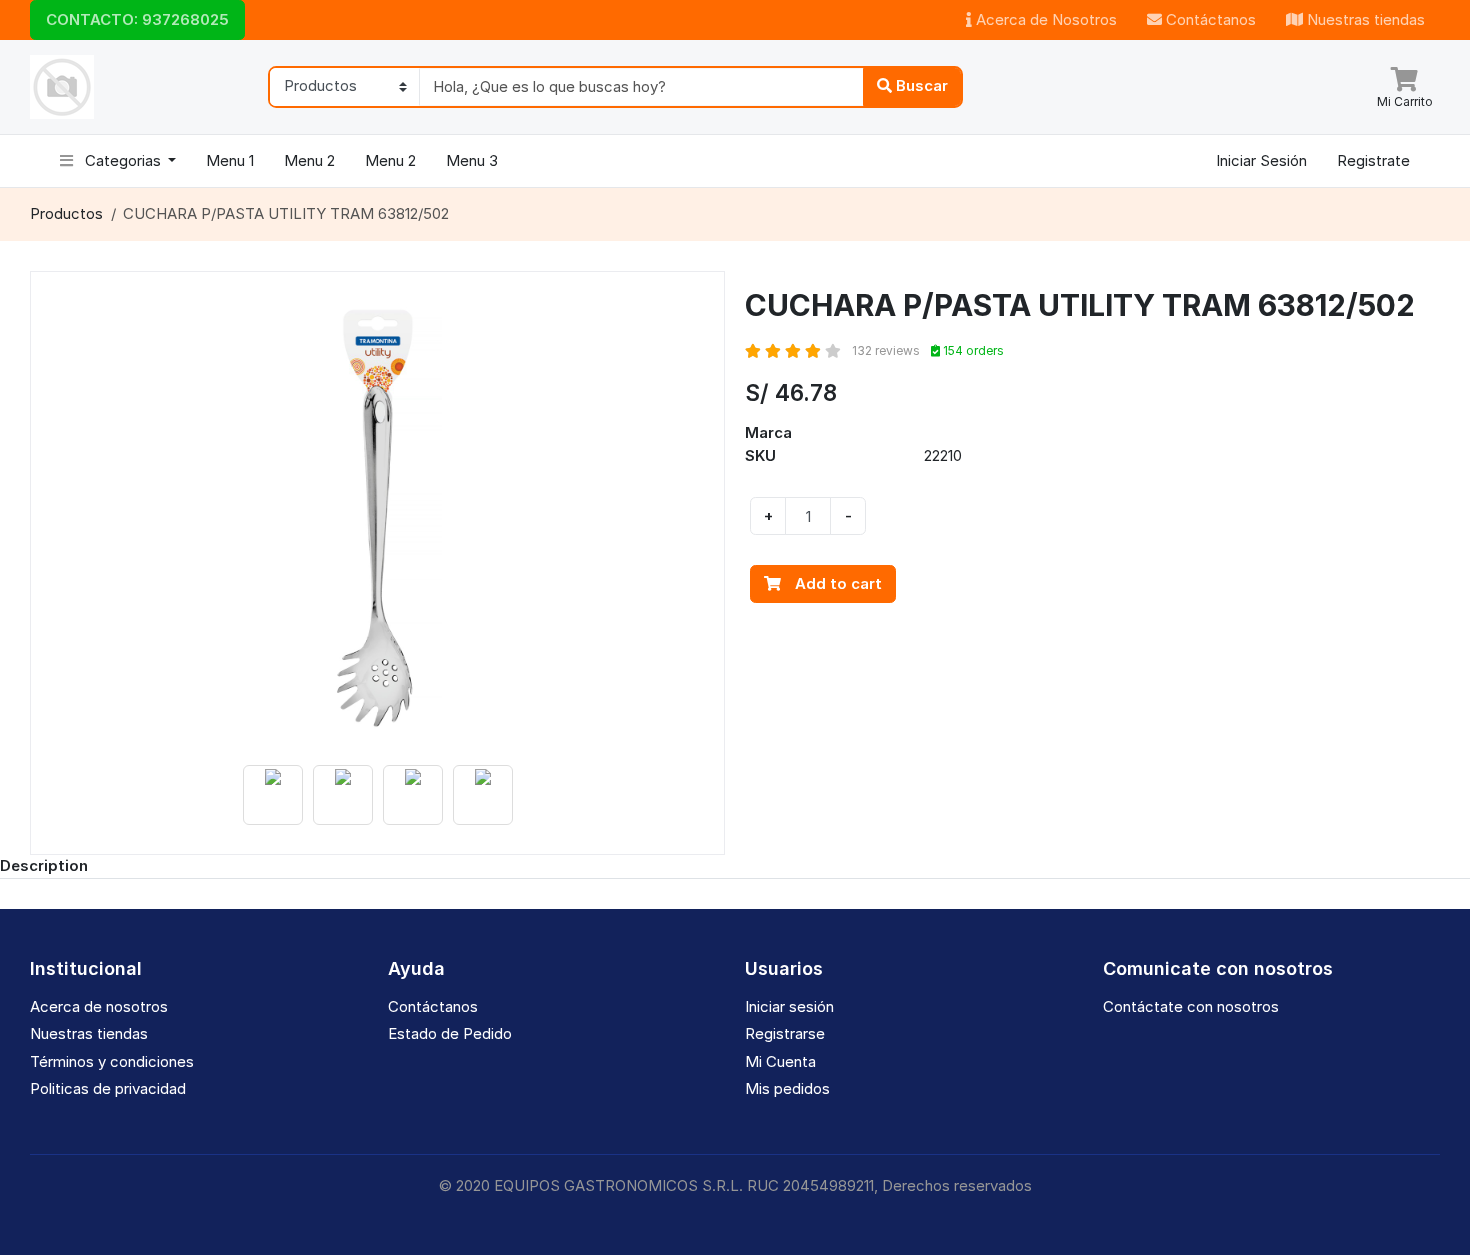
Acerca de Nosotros (1044, 19)
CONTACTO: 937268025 (137, 19)
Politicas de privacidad (108, 1088)
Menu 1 (230, 160)
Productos (66, 213)
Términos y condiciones (112, 1061)
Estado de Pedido (450, 1033)
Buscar (920, 85)
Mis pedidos (787, 1088)
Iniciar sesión (789, 1006)
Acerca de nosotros (99, 1006)
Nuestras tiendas (1364, 19)
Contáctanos (1209, 19)
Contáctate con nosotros (1191, 1006)
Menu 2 (309, 160)
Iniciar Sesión (1261, 160)
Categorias (123, 160)
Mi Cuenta (780, 1061)
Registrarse (785, 1033)
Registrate (1373, 160)
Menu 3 (472, 160)
